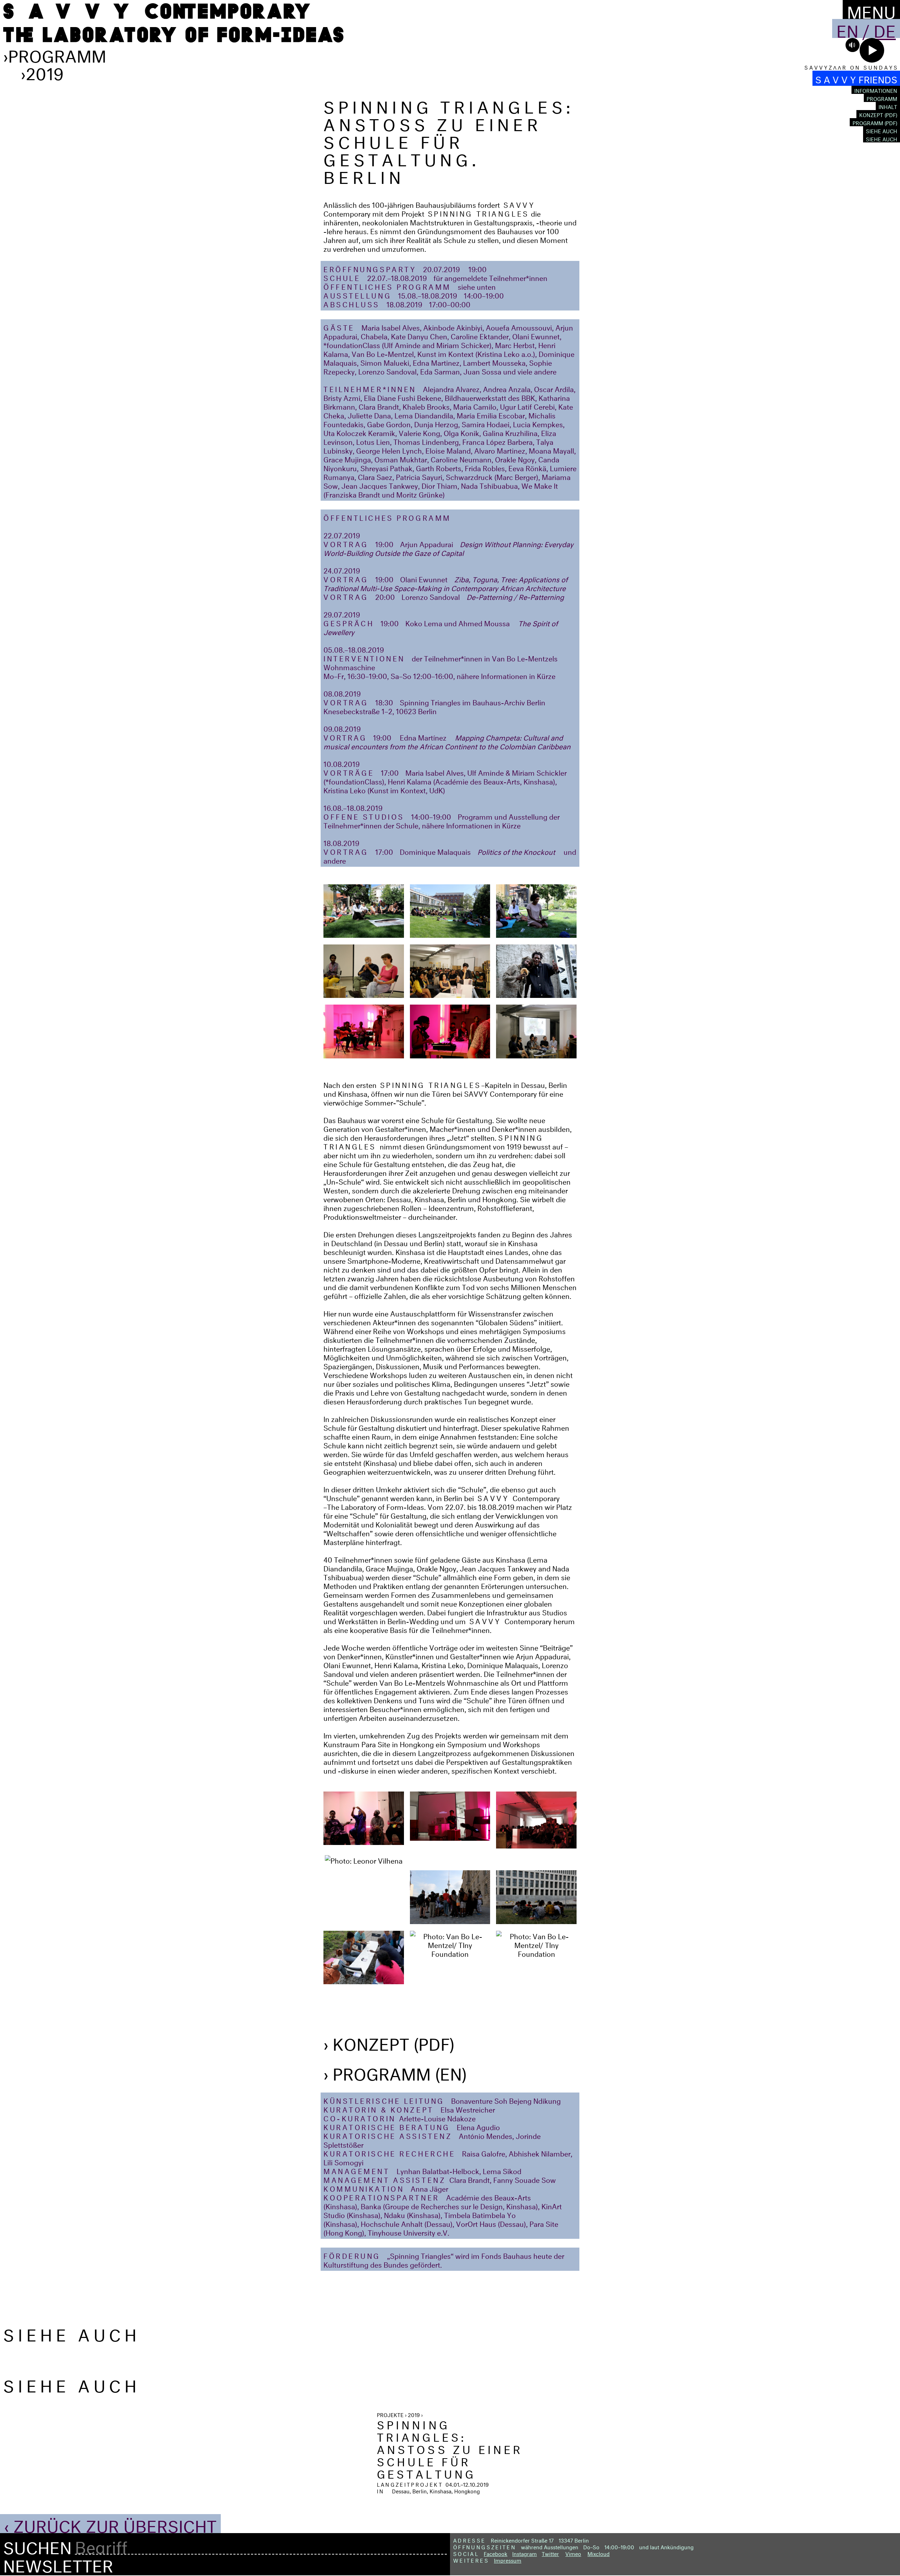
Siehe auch (882, 130)
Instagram (525, 2553)
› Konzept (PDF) (389, 2042)
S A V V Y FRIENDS (856, 78)
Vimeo (573, 2553)
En (847, 28)
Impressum (508, 2560)
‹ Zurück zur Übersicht (110, 2524)
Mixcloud (599, 2553)
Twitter (550, 2553)
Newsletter (58, 2563)
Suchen (37, 2545)
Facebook (496, 2553)
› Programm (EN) (395, 2071)
